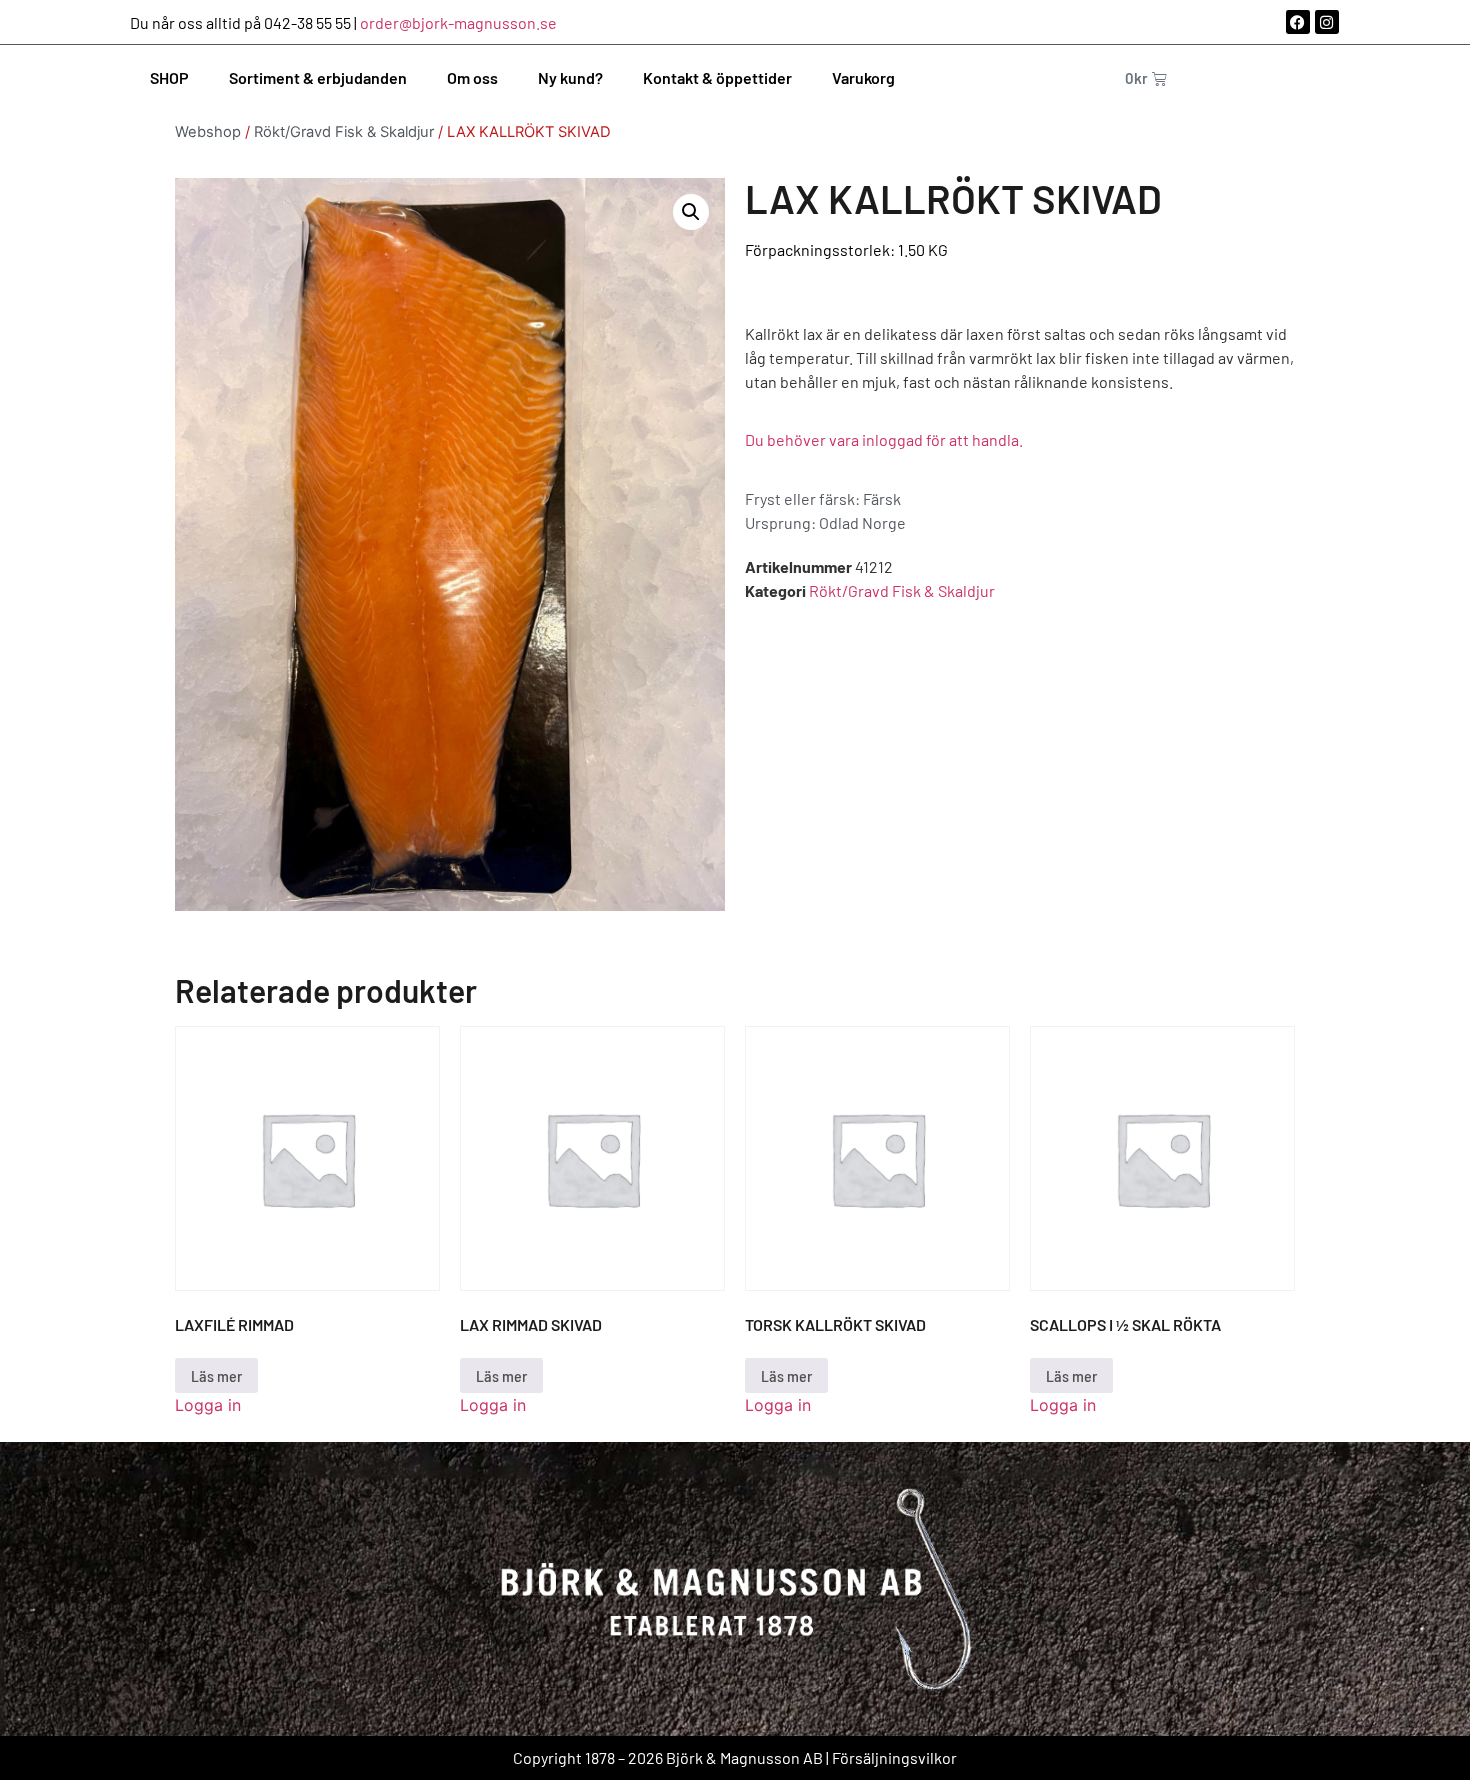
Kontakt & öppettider (717, 77)
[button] (691, 212)
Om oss (472, 77)
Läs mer (216, 1375)
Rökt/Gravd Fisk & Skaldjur (344, 132)
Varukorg (863, 77)
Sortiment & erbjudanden (318, 77)
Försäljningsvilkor (894, 1757)
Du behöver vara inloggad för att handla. (884, 439)
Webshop (208, 132)
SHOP (169, 77)
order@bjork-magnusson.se (458, 22)
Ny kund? (570, 77)
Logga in (208, 1405)
